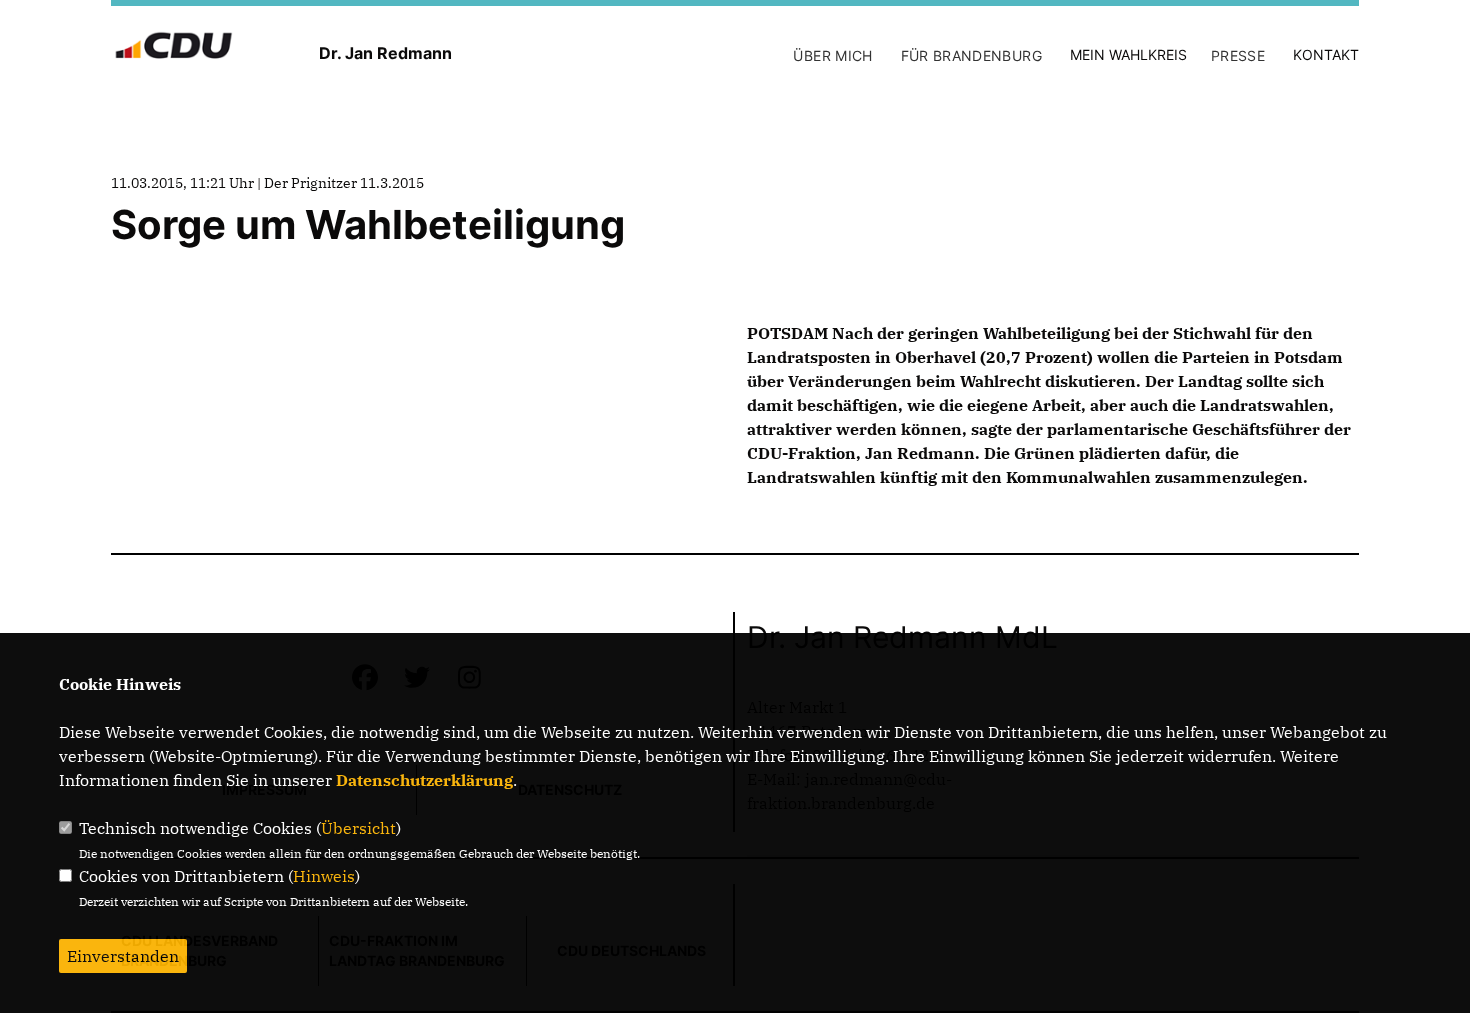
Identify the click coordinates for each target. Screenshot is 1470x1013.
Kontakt (1326, 54)
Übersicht (358, 828)
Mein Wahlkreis (1128, 54)
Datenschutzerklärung (424, 780)
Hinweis (324, 876)
